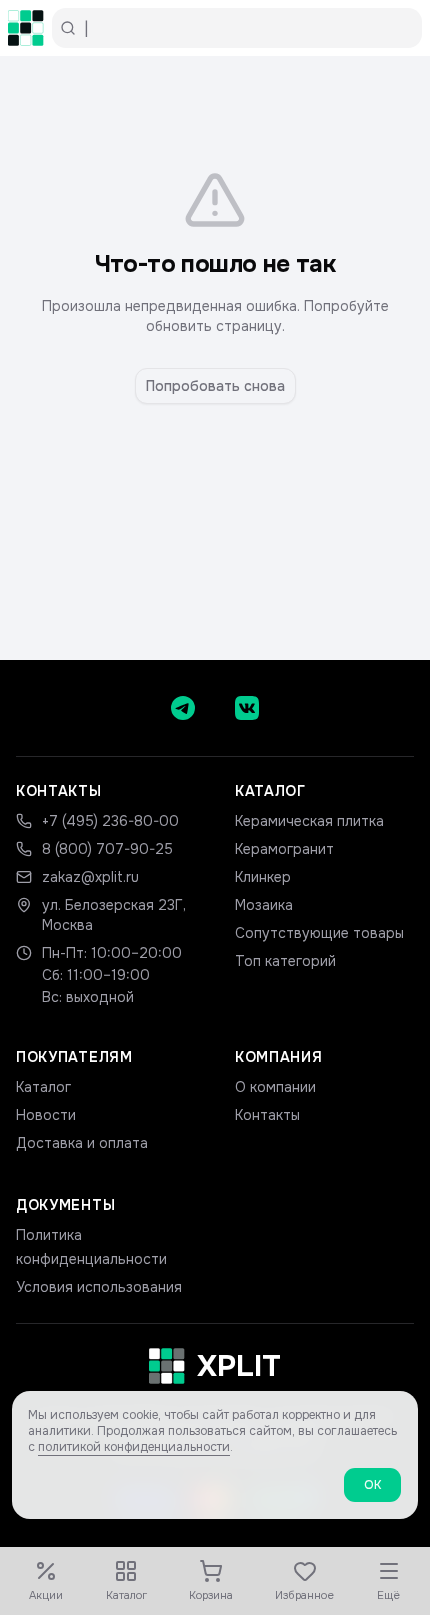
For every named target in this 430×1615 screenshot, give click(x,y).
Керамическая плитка (309, 821)
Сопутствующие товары (319, 933)
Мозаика (264, 905)
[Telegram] (183, 708)
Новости (46, 1115)
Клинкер (263, 877)
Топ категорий (285, 961)
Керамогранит (284, 849)
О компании (275, 1087)
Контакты (267, 1115)
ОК (372, 1485)
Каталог (43, 1087)
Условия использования (99, 1287)
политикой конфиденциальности (134, 1447)
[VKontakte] (247, 708)
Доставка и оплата (82, 1143)
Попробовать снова (215, 386)
